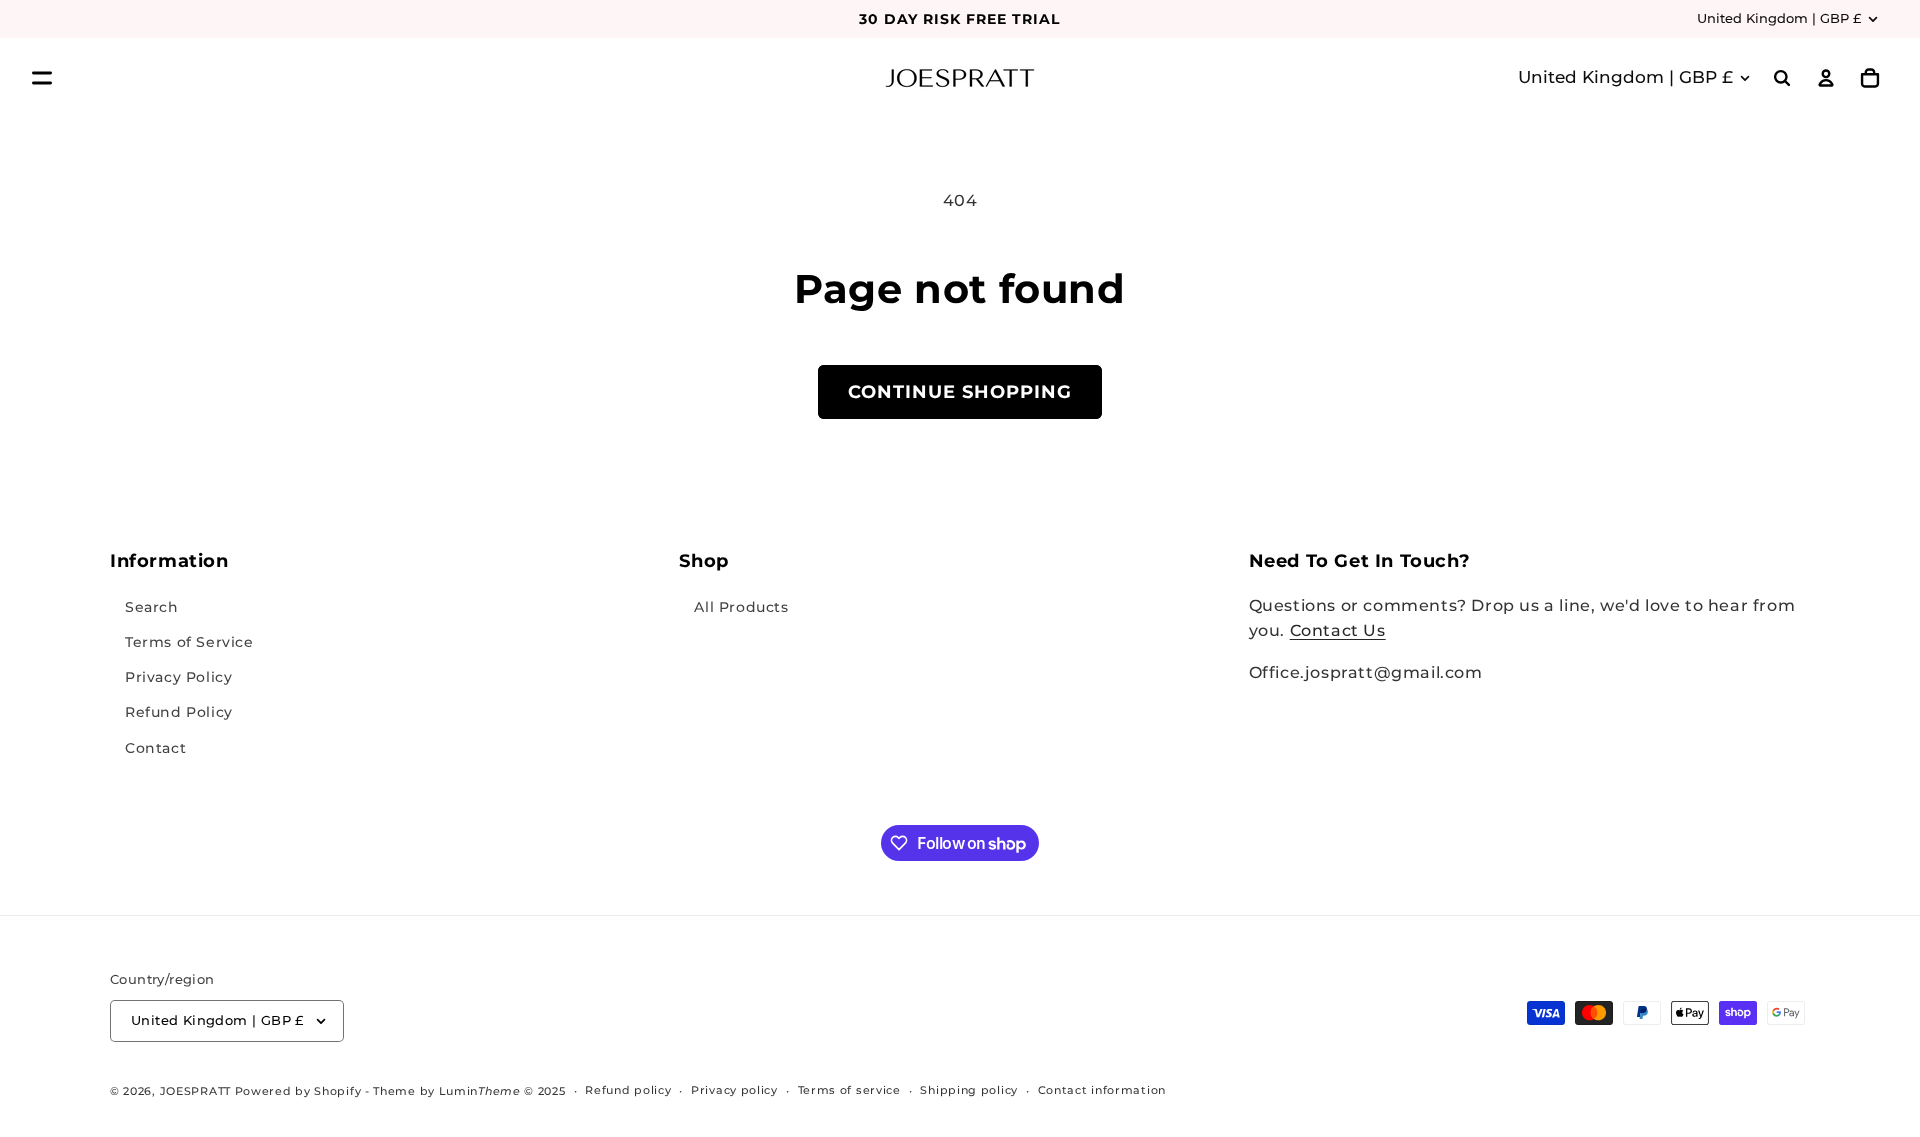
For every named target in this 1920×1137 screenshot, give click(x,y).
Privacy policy (734, 1090)
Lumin (480, 1091)
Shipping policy (969, 1090)
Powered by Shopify (298, 1091)
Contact (155, 747)
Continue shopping (960, 392)
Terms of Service (189, 641)
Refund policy (628, 1090)
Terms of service (849, 1090)
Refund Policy (179, 712)
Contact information (1102, 1090)
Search (152, 606)
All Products (741, 606)
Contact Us (1338, 630)
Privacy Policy (178, 677)
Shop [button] (703, 561)
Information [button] (169, 561)
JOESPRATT (195, 1091)
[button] (42, 78)
